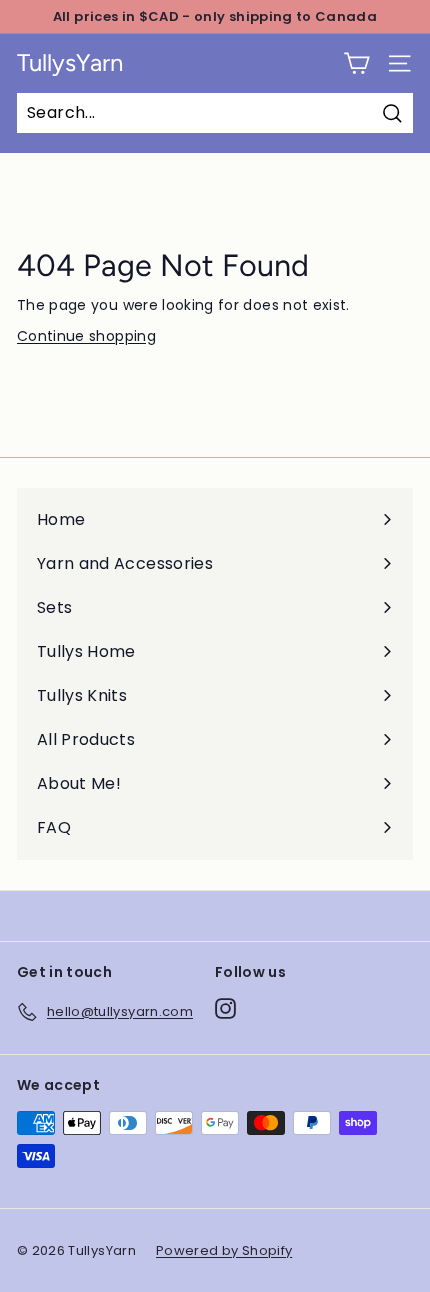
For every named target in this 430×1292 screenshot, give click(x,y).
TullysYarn (70, 63)
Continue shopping (86, 336)
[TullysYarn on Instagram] (225, 1008)
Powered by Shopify (224, 1250)
